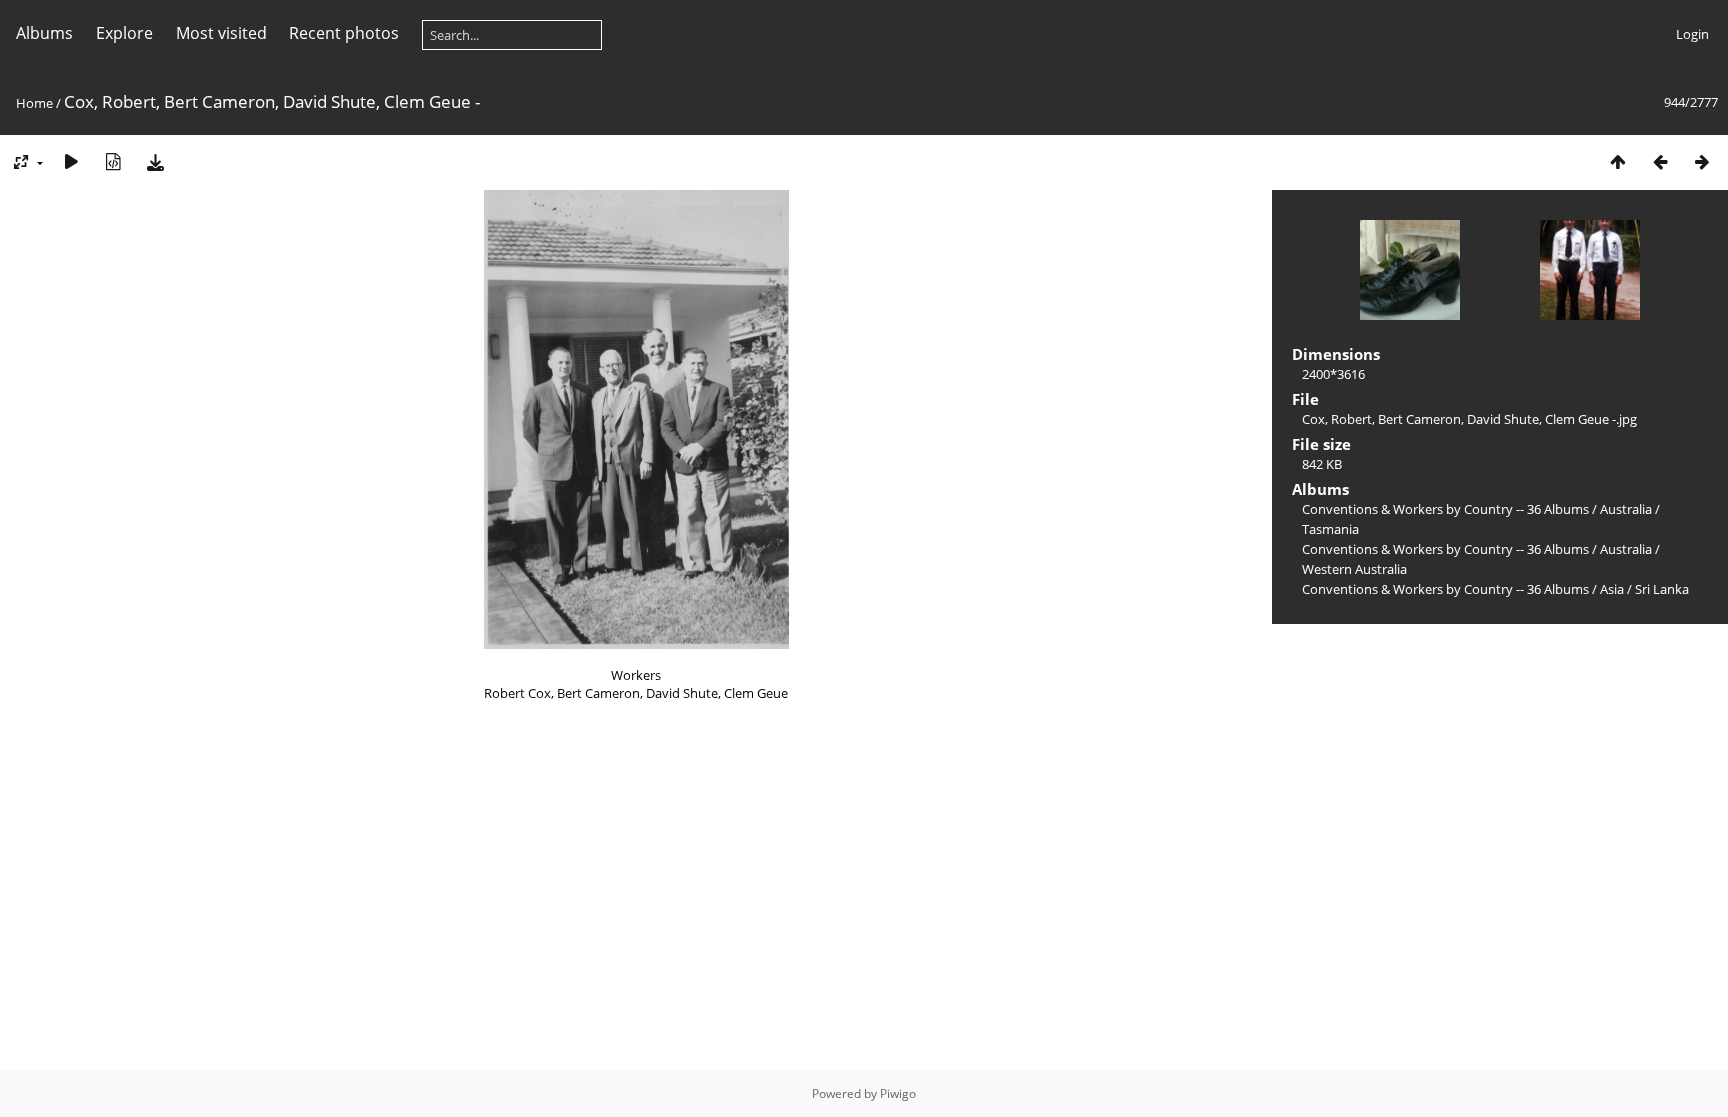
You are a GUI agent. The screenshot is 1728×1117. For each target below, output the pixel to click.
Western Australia (1354, 569)
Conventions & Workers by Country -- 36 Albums (1445, 509)
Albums (44, 33)
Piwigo (898, 1093)
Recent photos (344, 33)
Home (34, 103)
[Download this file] (155, 161)
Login (1692, 34)
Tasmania (1330, 529)
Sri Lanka (1662, 589)
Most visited (221, 33)
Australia (1626, 509)
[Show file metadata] (113, 161)
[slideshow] (71, 161)
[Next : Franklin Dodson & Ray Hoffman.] (1702, 161)
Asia (1612, 589)
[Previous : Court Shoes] (1660, 161)
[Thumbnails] (1618, 161)
